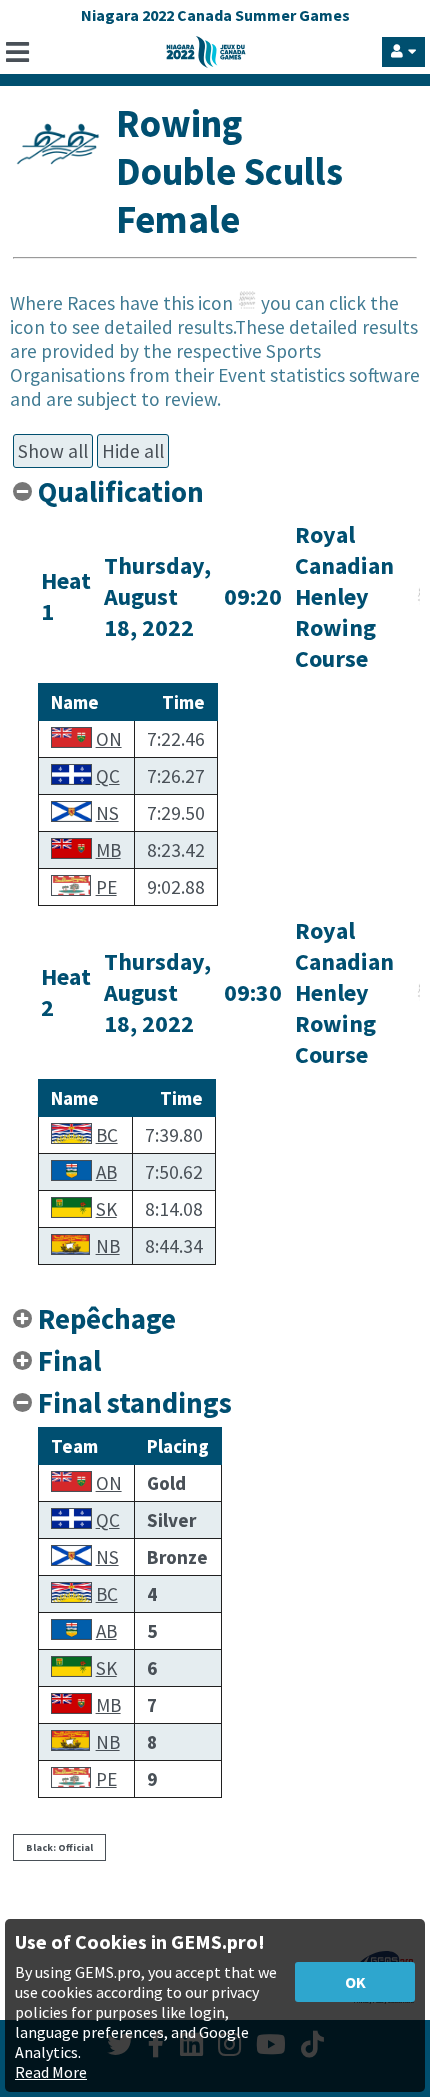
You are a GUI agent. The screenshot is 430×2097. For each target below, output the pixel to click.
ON (109, 739)
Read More (51, 2072)
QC (108, 776)
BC (107, 1135)
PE (106, 887)
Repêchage (107, 1319)
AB (106, 1172)
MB (108, 850)
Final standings (135, 1403)
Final (69, 1361)
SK (106, 1209)
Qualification (121, 492)
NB (108, 1246)
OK (355, 1982)
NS (107, 813)
